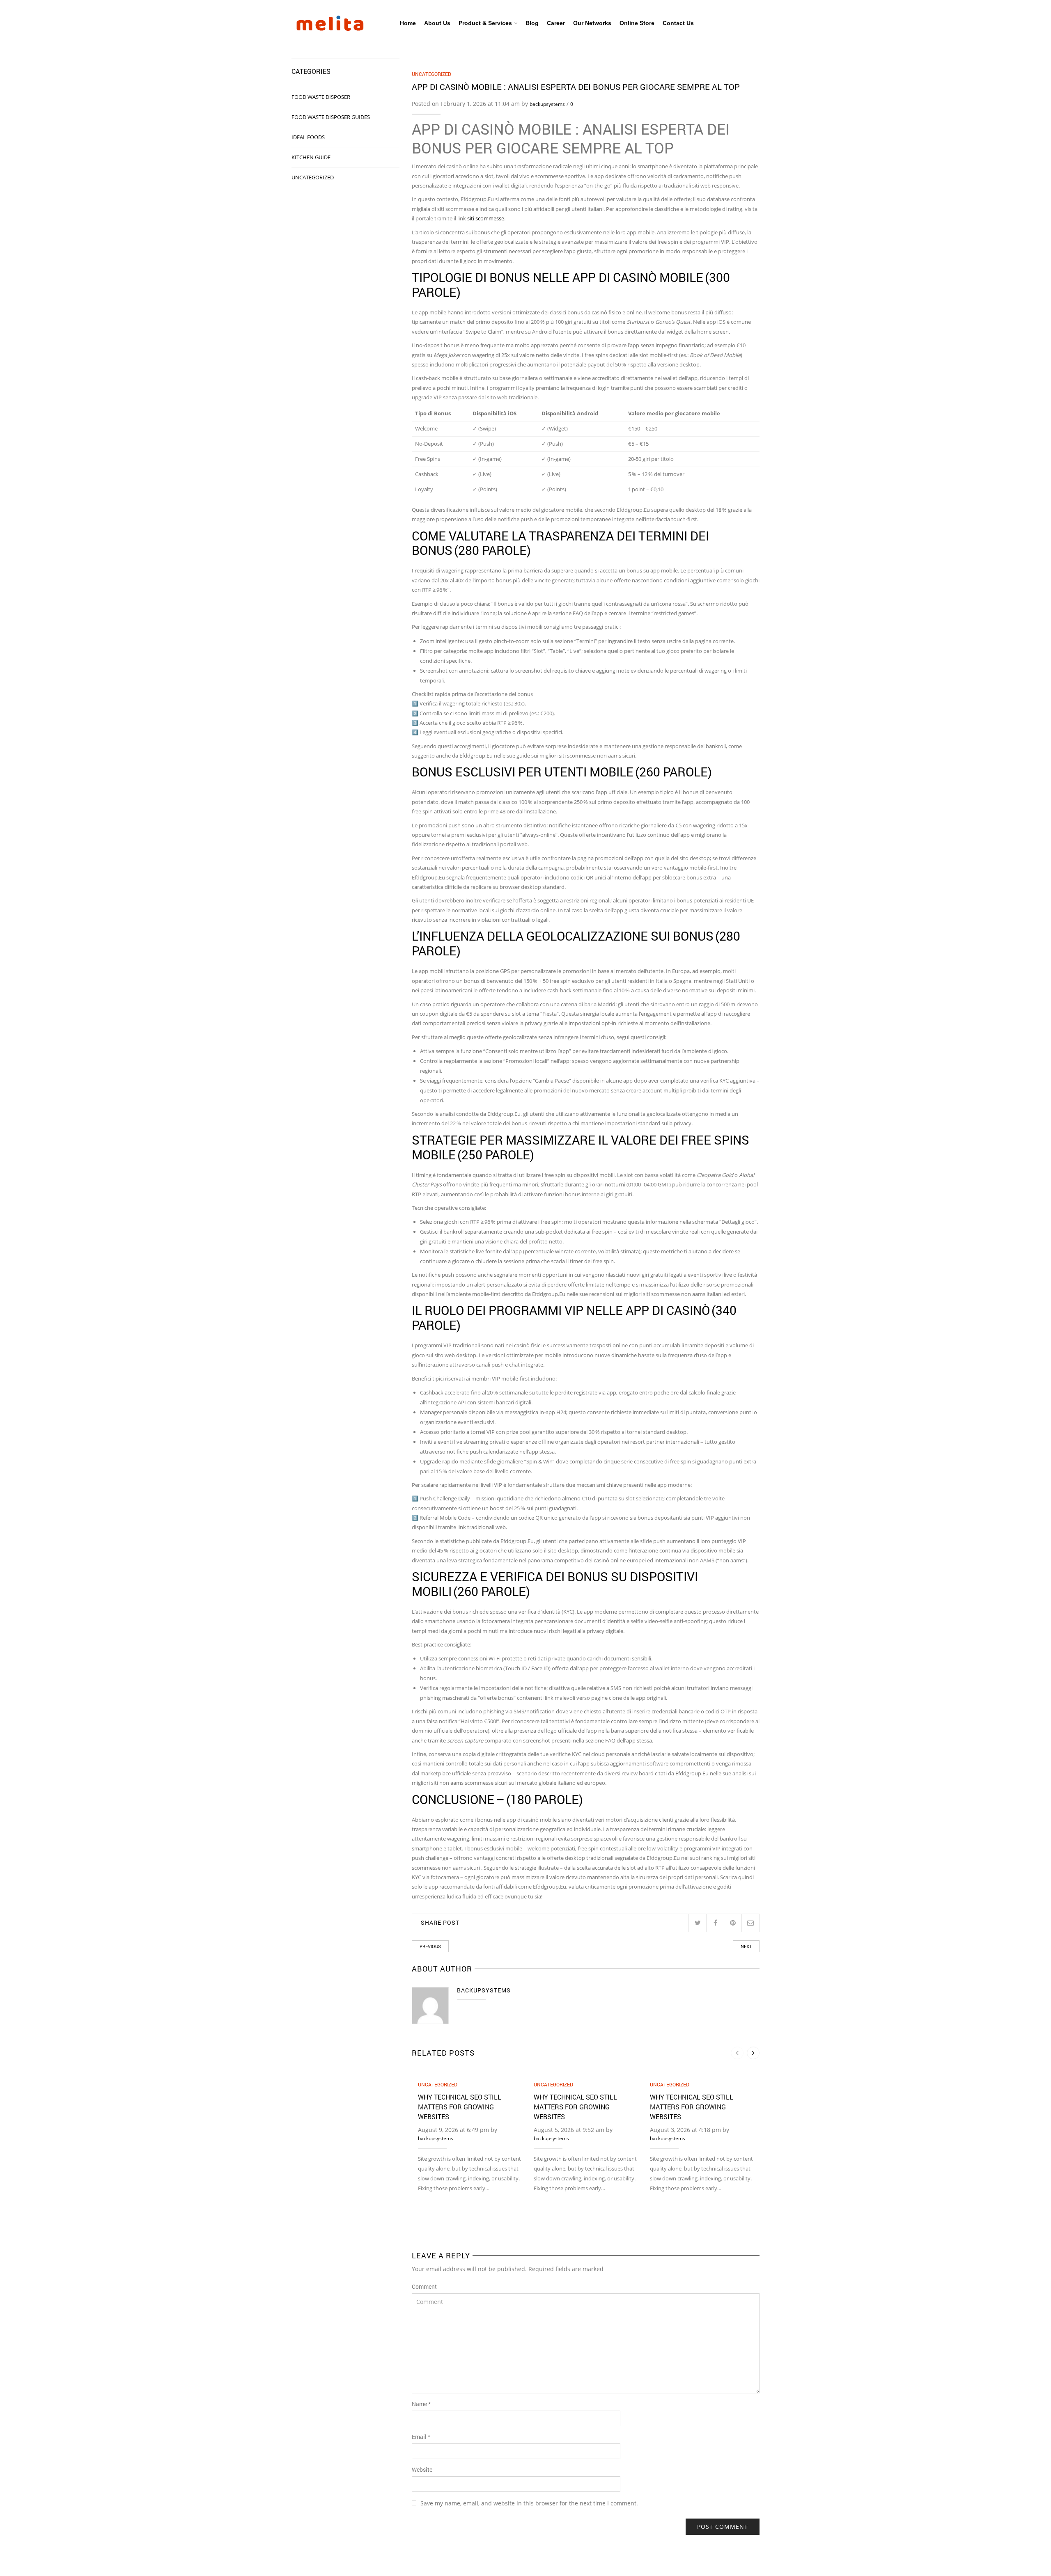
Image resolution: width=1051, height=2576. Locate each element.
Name (421, 2404)
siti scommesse (486, 218)
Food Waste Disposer (321, 97)
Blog (532, 23)
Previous (430, 1946)
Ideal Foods (308, 137)
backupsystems (547, 104)
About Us (437, 23)
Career (556, 23)
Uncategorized (431, 74)
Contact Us (678, 23)
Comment (424, 2286)
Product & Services (485, 23)
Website (422, 2470)
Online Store (637, 23)
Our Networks (592, 23)
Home (408, 23)
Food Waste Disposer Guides (331, 117)
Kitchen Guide (311, 157)
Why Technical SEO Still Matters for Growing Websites (460, 2107)
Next (746, 1946)
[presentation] (737, 2053)
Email (421, 2437)
